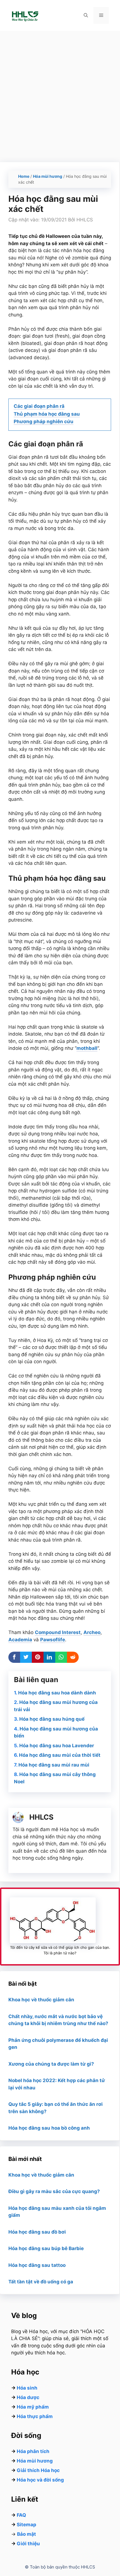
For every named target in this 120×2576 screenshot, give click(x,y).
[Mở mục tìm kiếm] (86, 15)
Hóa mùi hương (48, 176)
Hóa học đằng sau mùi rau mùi (54, 1765)
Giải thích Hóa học (38, 2470)
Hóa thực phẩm (35, 2416)
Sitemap (27, 2525)
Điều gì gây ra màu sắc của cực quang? (54, 2191)
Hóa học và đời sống (40, 2480)
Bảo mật (27, 2534)
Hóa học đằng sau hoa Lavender (57, 1746)
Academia (20, 1640)
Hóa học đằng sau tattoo (37, 2265)
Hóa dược (28, 2397)
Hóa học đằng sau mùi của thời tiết (60, 1755)
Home (24, 176)
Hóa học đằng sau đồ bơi (37, 2232)
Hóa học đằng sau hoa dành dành (57, 1693)
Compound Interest (58, 1632)
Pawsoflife (53, 1640)
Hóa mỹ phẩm (33, 2407)
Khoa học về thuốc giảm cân (41, 2000)
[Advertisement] (60, 94)
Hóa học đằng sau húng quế (52, 1719)
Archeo (92, 1632)
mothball (87, 1048)
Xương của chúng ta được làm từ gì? (51, 2064)
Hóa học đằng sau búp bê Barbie (46, 2248)
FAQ (21, 2515)
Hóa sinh (27, 2388)
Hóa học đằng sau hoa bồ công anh (49, 2128)
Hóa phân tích (33, 2451)
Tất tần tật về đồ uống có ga (41, 2282)
